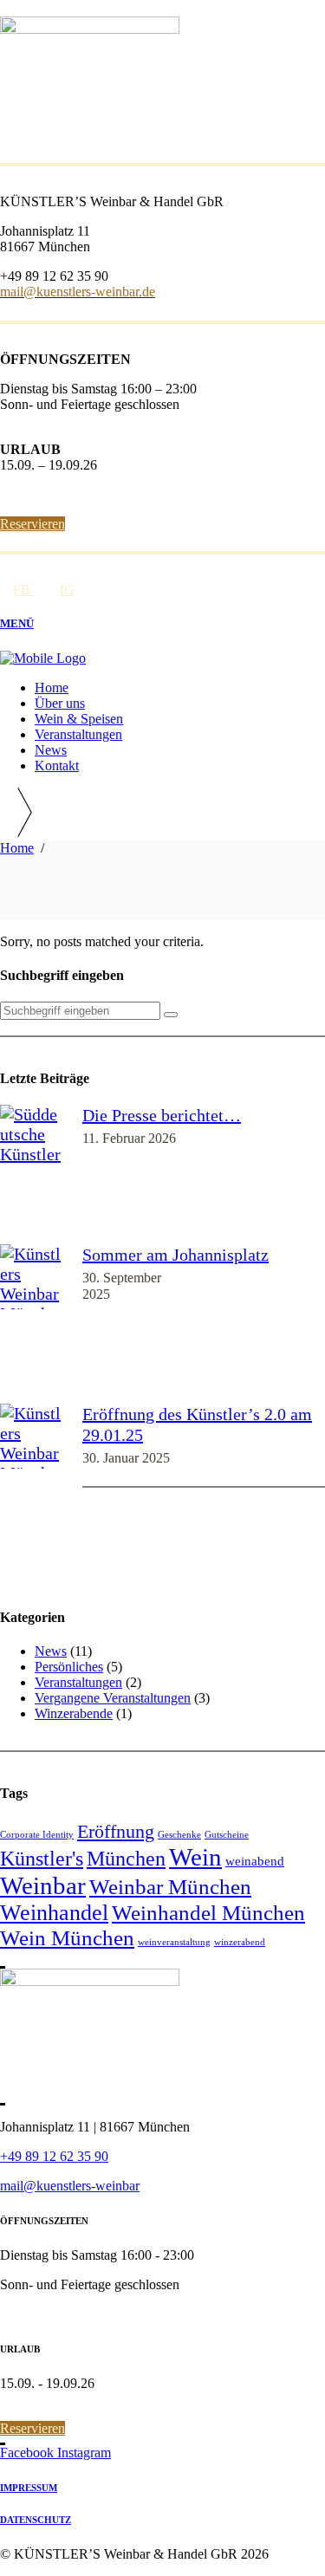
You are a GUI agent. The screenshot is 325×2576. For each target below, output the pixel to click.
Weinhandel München (208, 1913)
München (126, 1859)
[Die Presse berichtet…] (32, 1174)
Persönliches (69, 1667)
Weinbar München (170, 1887)
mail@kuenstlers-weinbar (70, 2186)
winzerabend (240, 1942)
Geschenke (179, 1835)
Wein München (67, 1938)
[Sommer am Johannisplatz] (32, 1324)
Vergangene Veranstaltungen (113, 1698)
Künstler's (42, 1859)
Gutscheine (227, 1835)
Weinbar (43, 1885)
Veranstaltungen (78, 1682)
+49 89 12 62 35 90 (54, 2156)
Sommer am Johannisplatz (175, 1255)
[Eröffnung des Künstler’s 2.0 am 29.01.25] (32, 1493)
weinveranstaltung (174, 1942)
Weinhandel (54, 1913)
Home (17, 848)
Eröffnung (116, 1831)
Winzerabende (74, 1713)
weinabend (255, 1861)
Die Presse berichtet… (162, 1115)
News (51, 1651)
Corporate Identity (37, 1835)
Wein (195, 1857)
